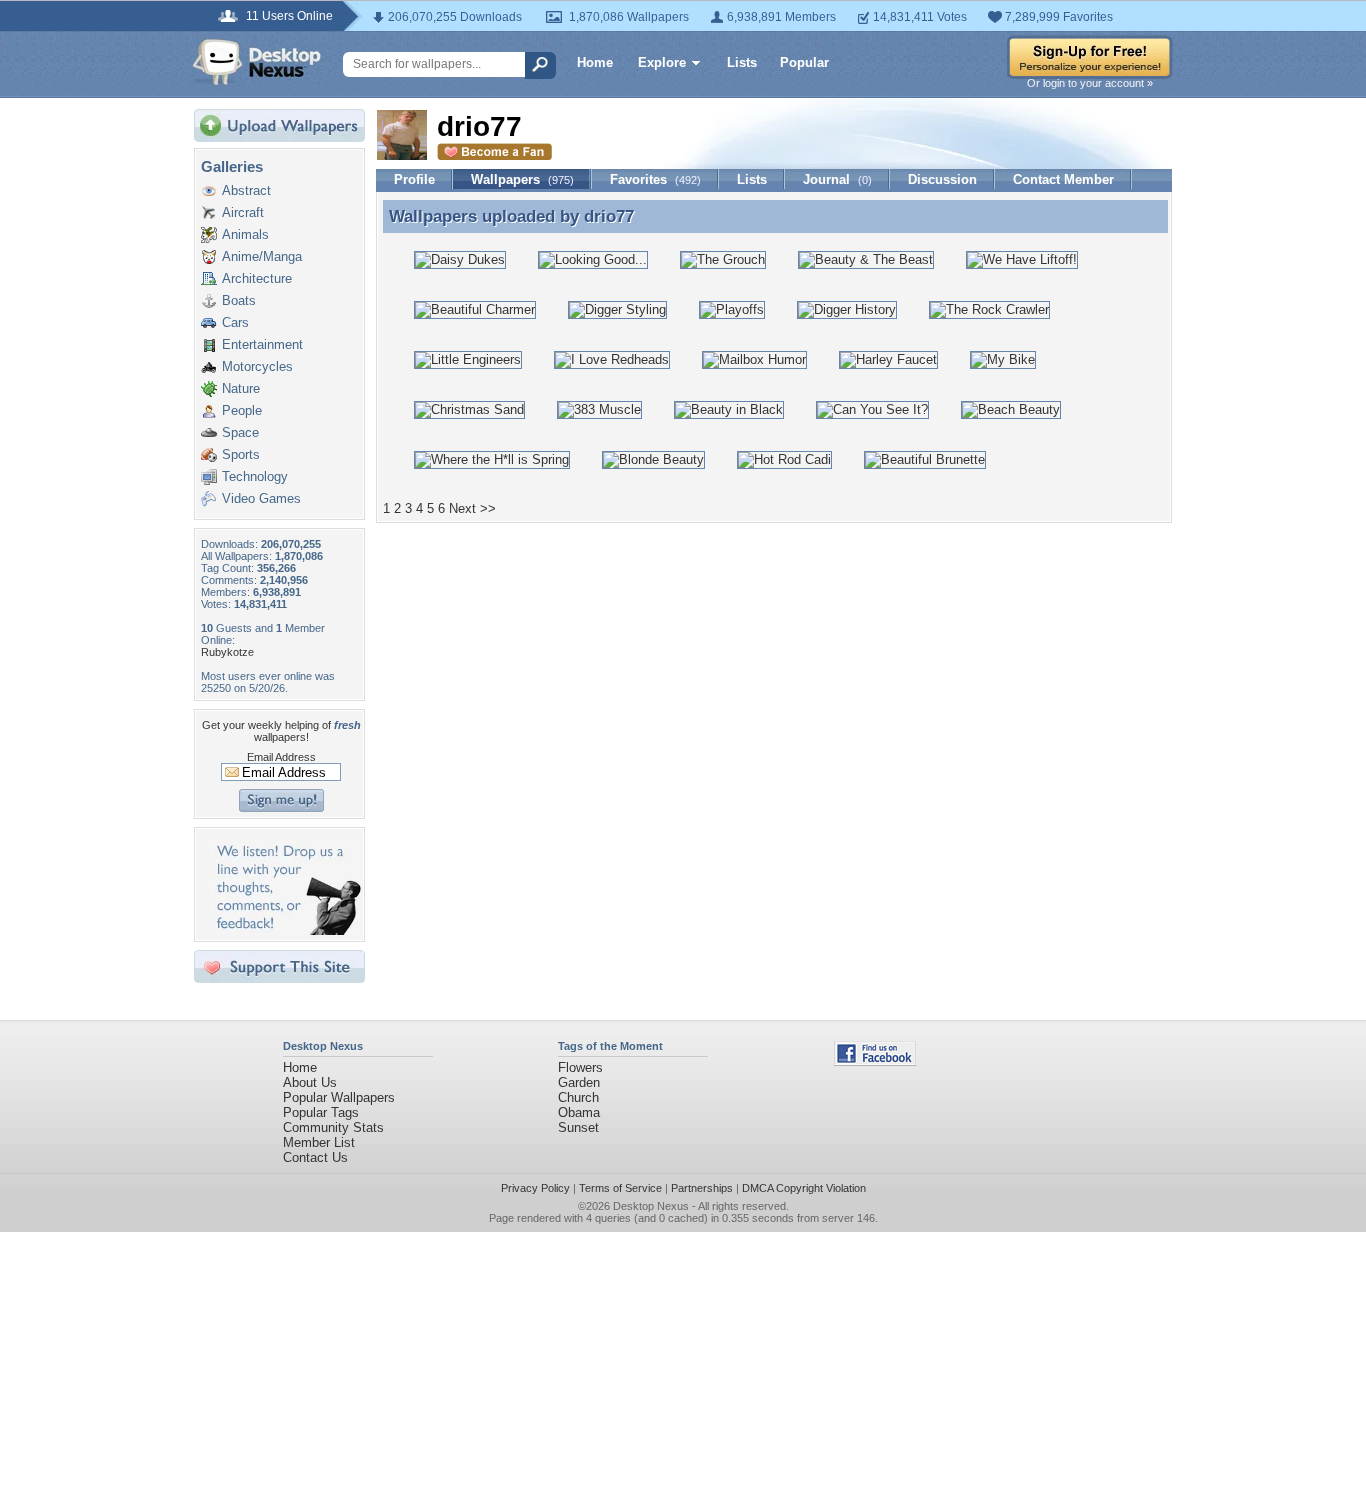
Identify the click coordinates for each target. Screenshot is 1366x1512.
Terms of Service (620, 1188)
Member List (319, 1142)
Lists (742, 62)
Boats (239, 300)
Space (240, 432)
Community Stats (333, 1127)
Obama (579, 1112)
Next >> (472, 508)
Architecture (257, 278)
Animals (245, 234)
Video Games (261, 498)
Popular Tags (321, 1112)
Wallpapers (522, 179)
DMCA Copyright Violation (804, 1188)
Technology (255, 476)
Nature (241, 388)
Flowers (580, 1067)
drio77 (609, 216)
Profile (414, 179)
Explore (662, 62)
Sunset (578, 1127)
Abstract (246, 190)
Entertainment (262, 344)
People (242, 410)
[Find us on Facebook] (875, 1061)
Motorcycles (257, 366)
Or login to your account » (1090, 83)
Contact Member (1063, 179)
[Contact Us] (285, 930)
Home (595, 62)
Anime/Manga (262, 256)
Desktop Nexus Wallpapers (257, 62)
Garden (579, 1082)
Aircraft (243, 212)
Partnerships (702, 1188)
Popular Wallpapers (339, 1097)
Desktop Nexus (651, 1206)
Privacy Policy (535, 1188)
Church (578, 1097)
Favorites (655, 179)
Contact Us (315, 1157)
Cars (235, 322)
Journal (837, 179)
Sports (241, 454)
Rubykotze (227, 652)
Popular (804, 62)
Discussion (942, 179)
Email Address (281, 757)
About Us (310, 1082)
